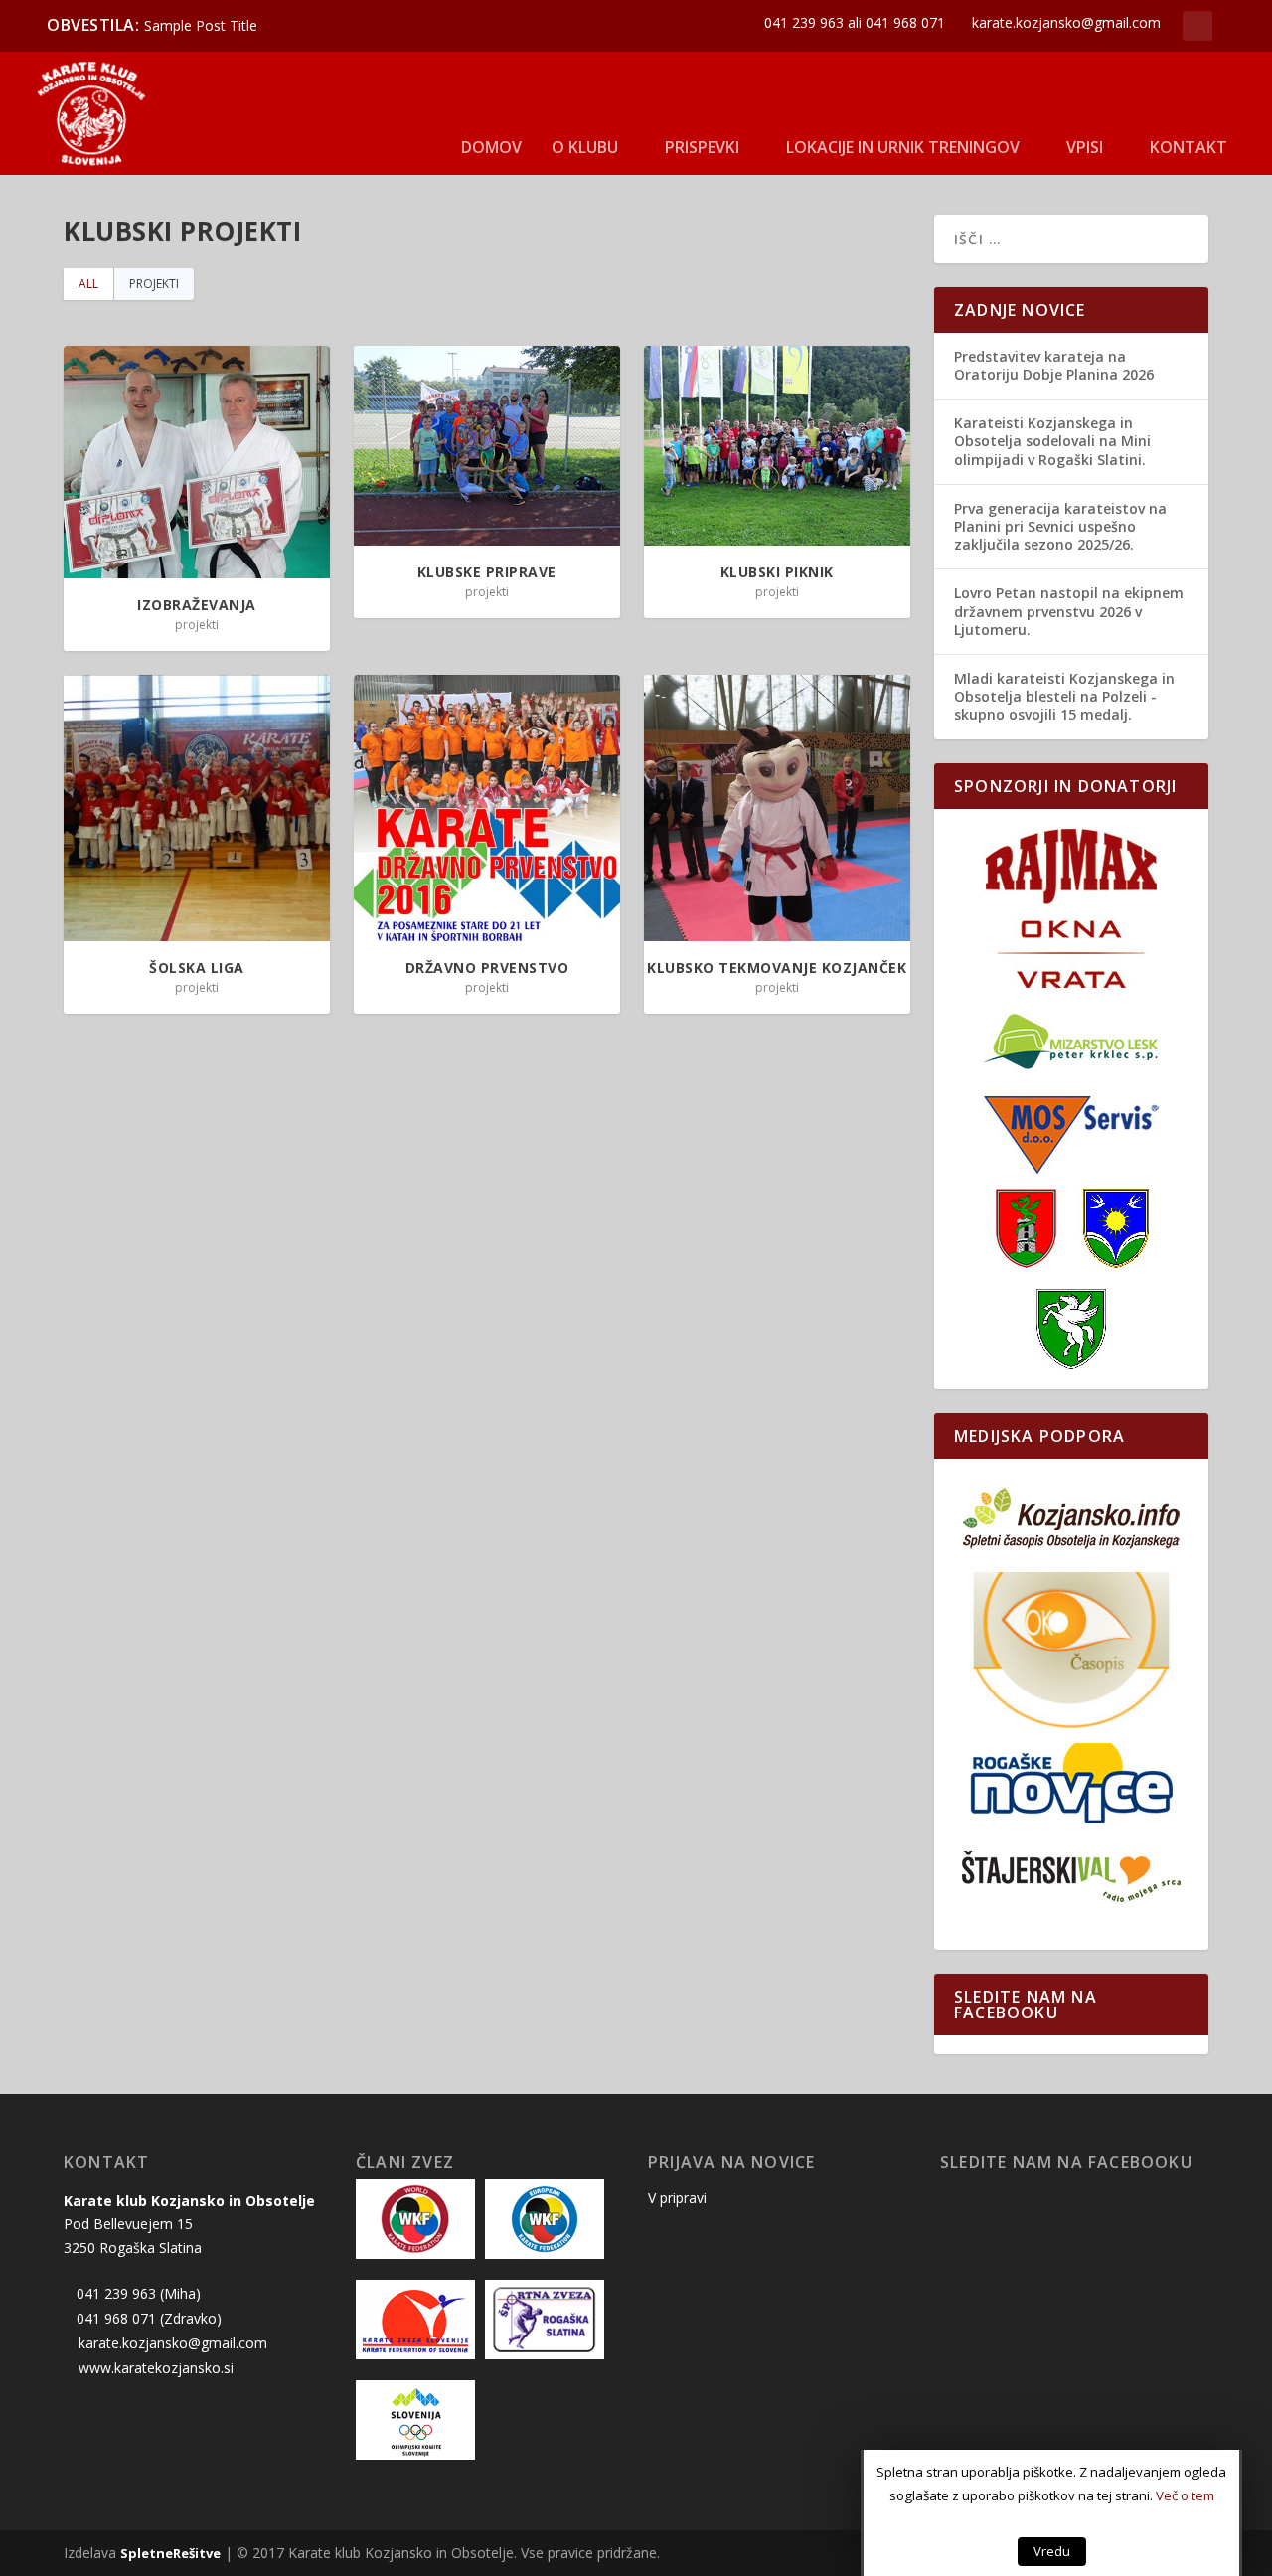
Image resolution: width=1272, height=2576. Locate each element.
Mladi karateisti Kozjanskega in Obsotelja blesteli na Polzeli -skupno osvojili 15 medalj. (1064, 696)
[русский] (1243, 68)
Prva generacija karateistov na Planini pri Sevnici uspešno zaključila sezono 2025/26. (1060, 526)
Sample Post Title (201, 25)
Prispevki (702, 147)
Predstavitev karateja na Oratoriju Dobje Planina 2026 (1054, 365)
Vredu (1052, 2551)
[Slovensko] (1229, 68)
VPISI (1085, 147)
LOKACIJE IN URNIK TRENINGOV (903, 147)
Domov (491, 147)
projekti (154, 284)
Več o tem (1185, 2495)
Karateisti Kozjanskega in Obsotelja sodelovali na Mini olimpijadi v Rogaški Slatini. (1052, 441)
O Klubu (585, 147)
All (88, 284)
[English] (1257, 68)
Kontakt (1189, 147)
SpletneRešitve (170, 2553)
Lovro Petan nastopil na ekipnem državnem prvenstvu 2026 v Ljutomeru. (1069, 611)
